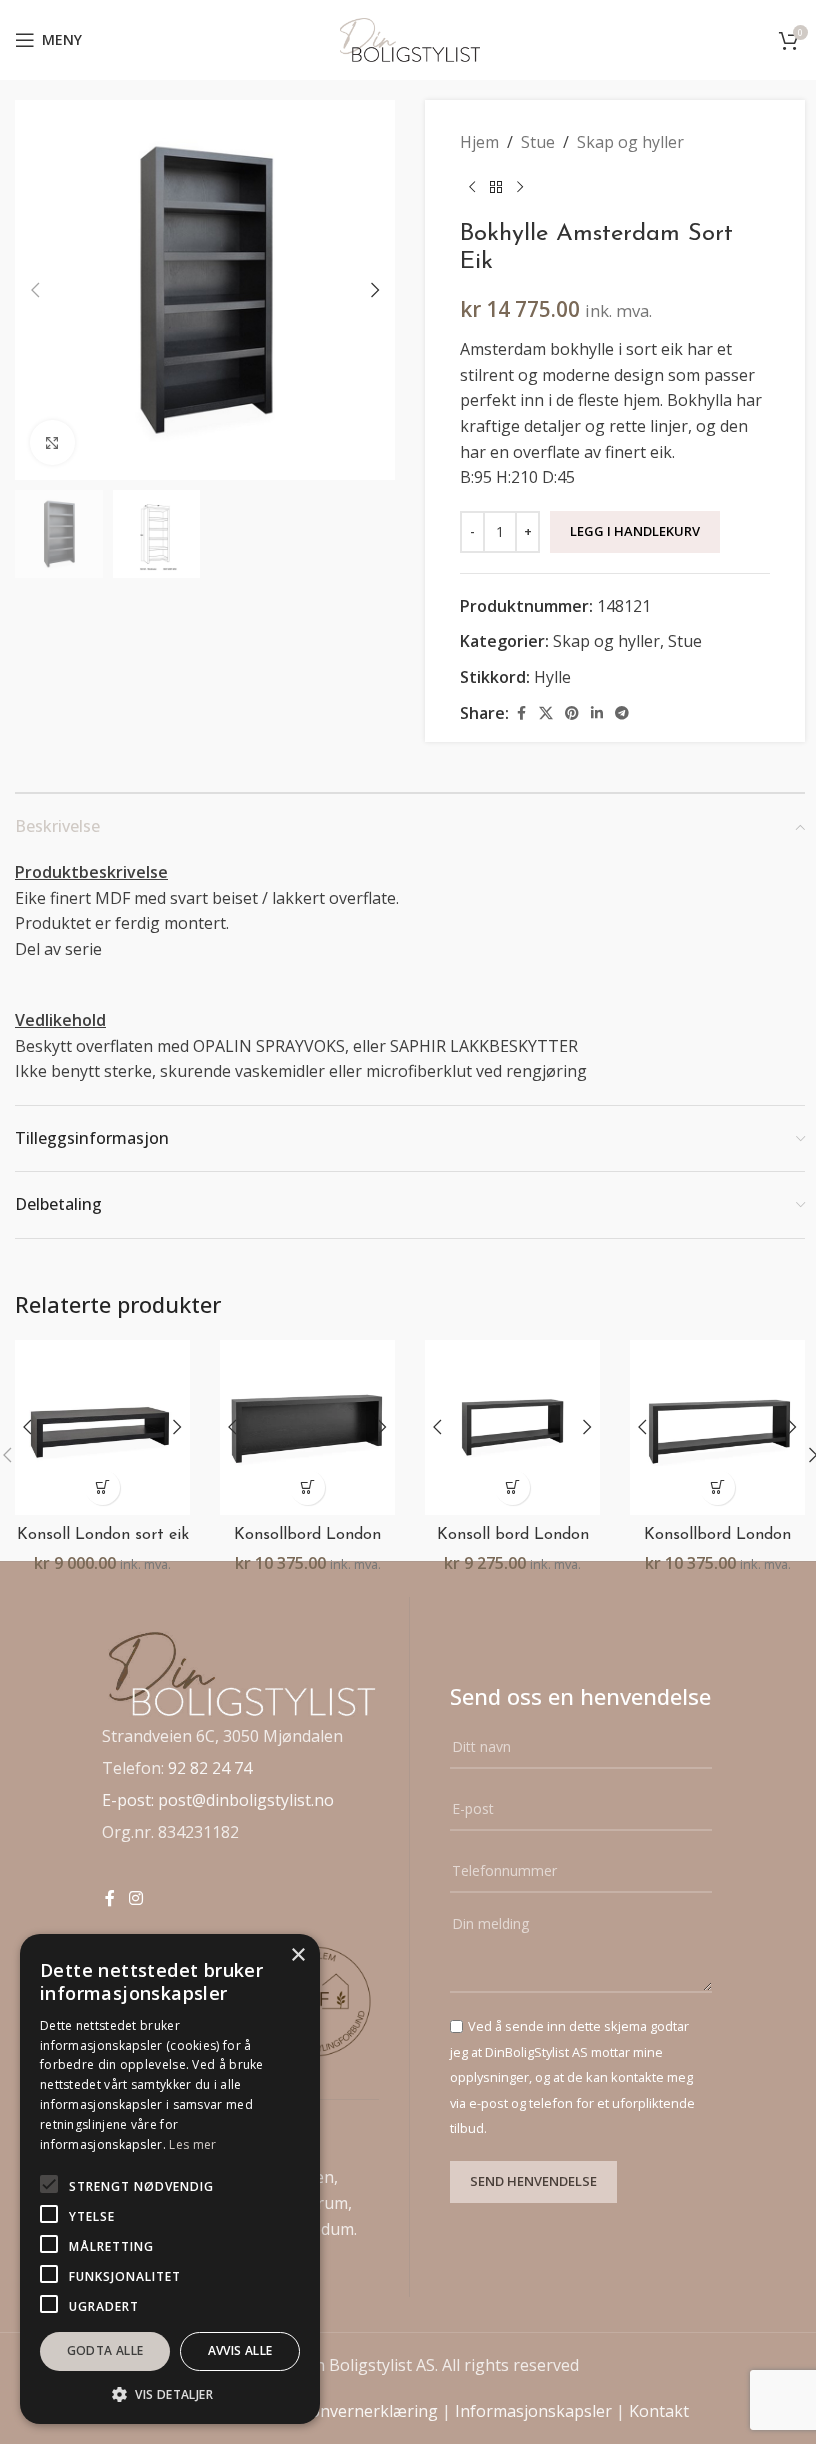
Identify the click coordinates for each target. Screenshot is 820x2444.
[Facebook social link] (521, 713)
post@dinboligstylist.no (246, 1800)
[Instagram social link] (135, 1898)
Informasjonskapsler (533, 2411)
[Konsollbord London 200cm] (307, 1427)
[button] (35, 290)
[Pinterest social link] (572, 713)
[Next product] (520, 188)
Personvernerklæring (357, 2411)
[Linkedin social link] (597, 713)
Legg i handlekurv (635, 531)
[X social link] (546, 713)
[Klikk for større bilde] (52, 442)
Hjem (479, 142)
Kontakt (659, 2411)
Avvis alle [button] (240, 2350)
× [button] (297, 1955)
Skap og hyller (630, 142)
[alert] (170, 2179)
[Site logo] (410, 38)
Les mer (192, 2144)
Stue (538, 142)
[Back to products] (496, 188)
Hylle (552, 677)
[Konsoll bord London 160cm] (512, 1427)
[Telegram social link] (622, 713)
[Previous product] (472, 188)
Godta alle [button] (105, 2350)
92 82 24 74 (210, 1768)
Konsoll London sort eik (103, 1535)
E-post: (130, 1800)
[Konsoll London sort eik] (102, 1427)
